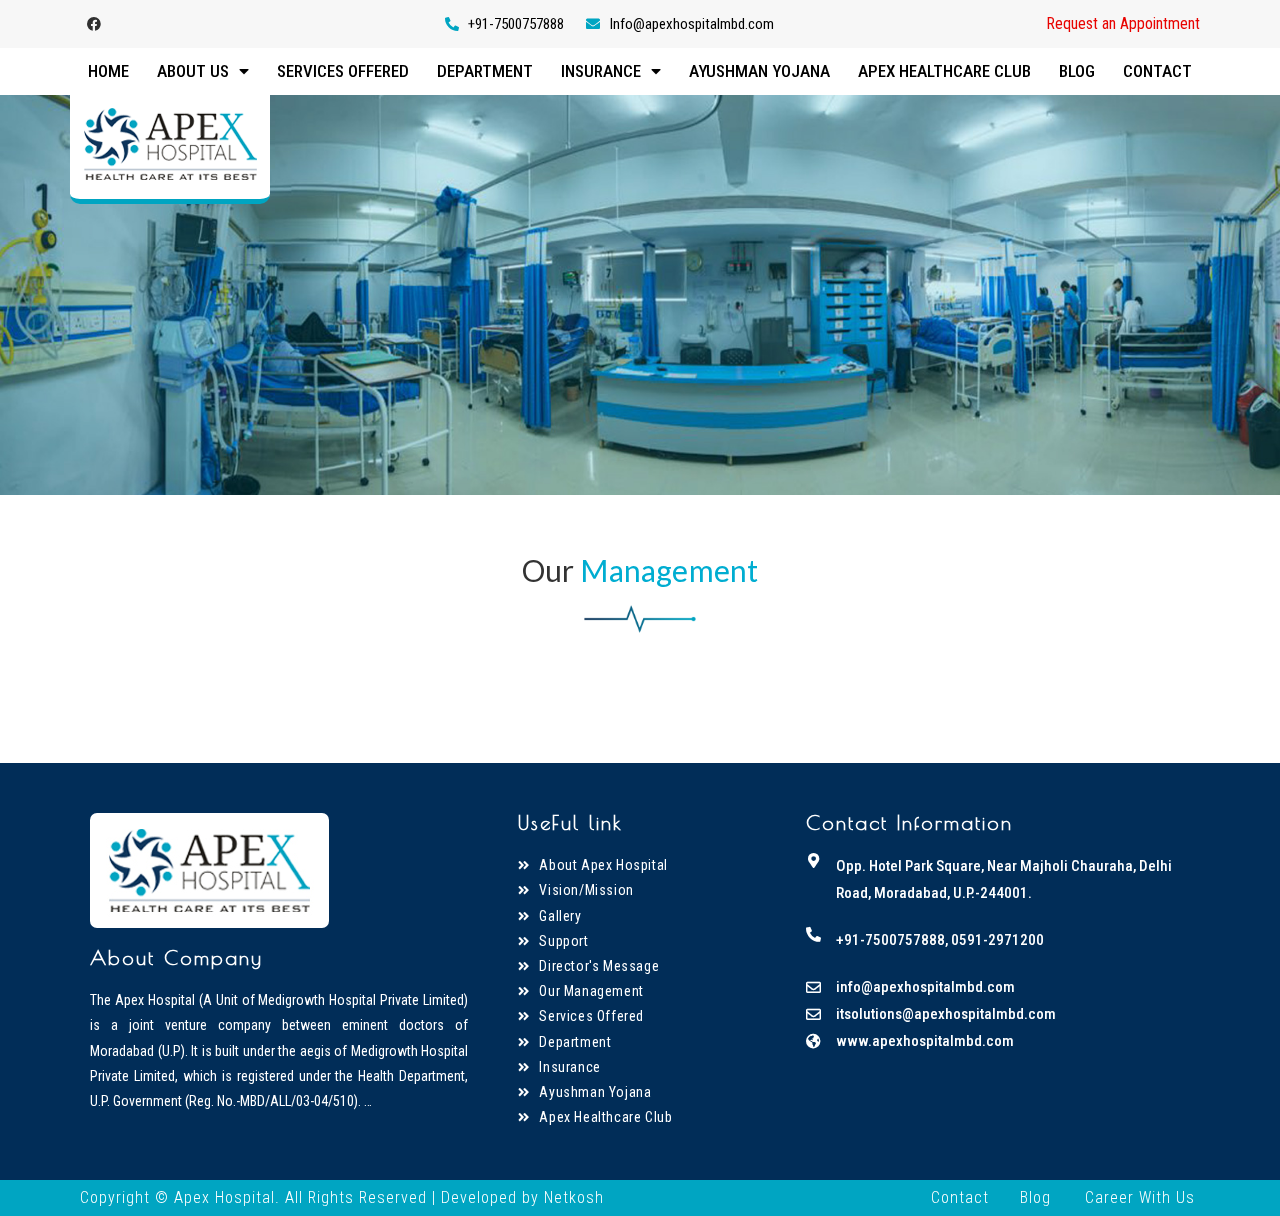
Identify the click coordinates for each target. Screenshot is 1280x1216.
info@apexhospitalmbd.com (925, 987)
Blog (1035, 1197)
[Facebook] (94, 24)
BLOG (1077, 71)
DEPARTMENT (485, 71)
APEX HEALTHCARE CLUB (944, 71)
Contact (960, 1197)
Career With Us (1140, 1197)
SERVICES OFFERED (343, 71)
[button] (1123, 24)
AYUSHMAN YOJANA (759, 71)
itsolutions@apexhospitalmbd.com (946, 1014)
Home (108, 71)
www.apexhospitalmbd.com (925, 1041)
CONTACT (1157, 71)
